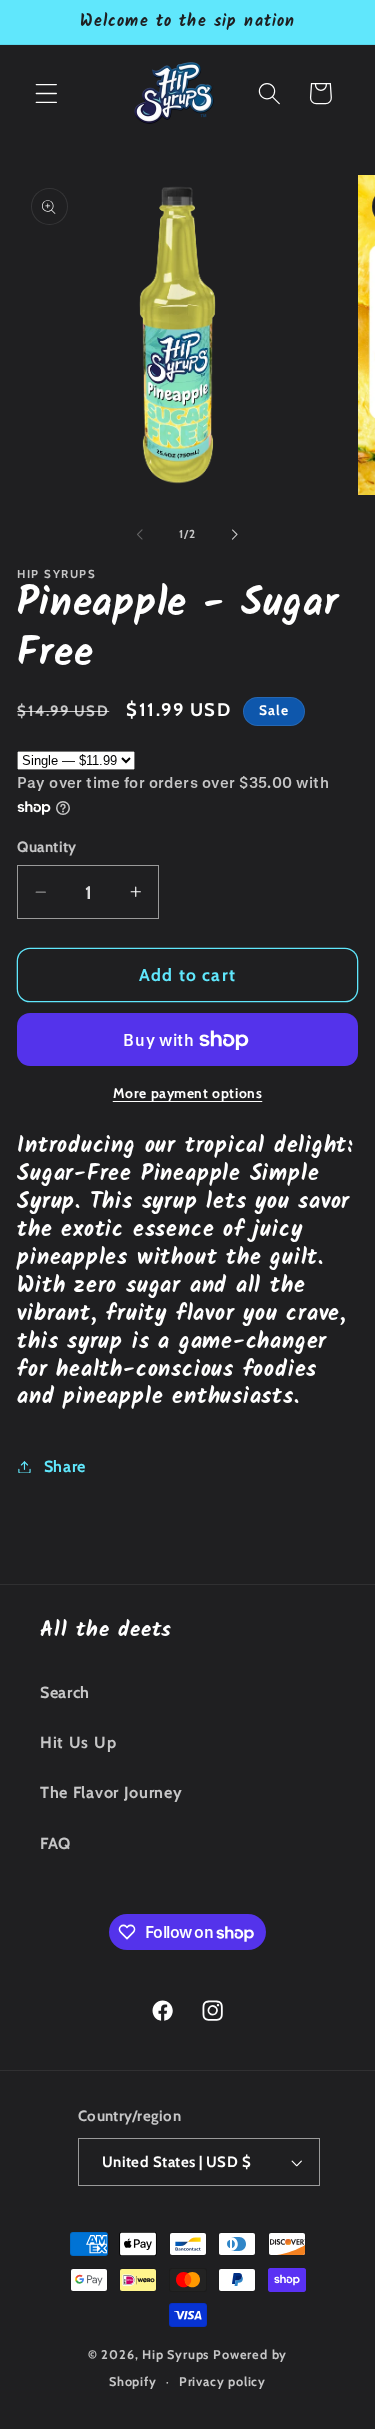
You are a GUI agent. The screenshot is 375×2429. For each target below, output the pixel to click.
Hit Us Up (78, 1742)
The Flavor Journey (111, 1792)
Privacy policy (222, 2381)
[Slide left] (140, 534)
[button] (46, 93)
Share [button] (65, 1466)
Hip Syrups (175, 2354)
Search (65, 1692)
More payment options (188, 1093)
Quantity (47, 847)
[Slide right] (235, 534)
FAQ (55, 1843)
